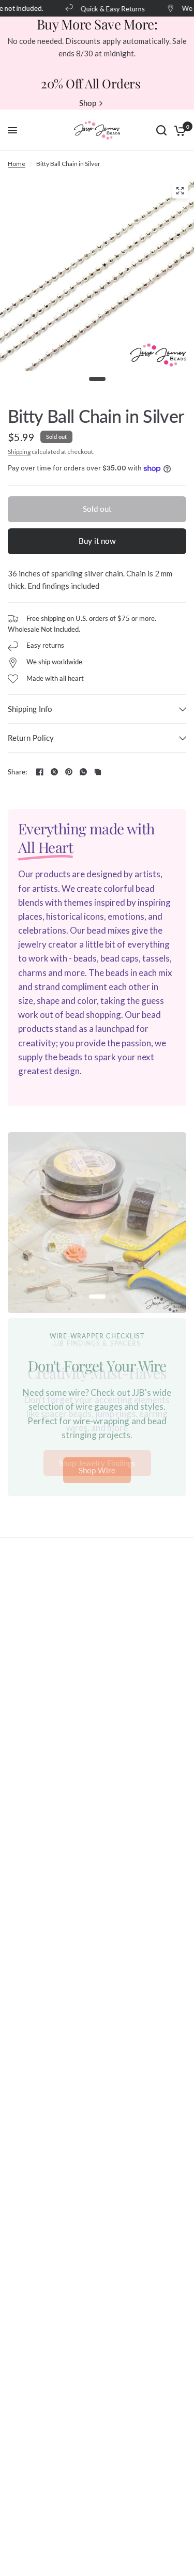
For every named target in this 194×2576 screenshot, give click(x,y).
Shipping (19, 452)
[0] (178, 130)
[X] (54, 772)
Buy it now (97, 541)
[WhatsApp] (83, 772)
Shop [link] (88, 103)
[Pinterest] (69, 772)
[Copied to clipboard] (98, 772)
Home (17, 164)
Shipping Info (30, 709)
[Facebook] (40, 772)
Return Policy (31, 738)
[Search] (161, 130)
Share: (18, 772)
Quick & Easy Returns (108, 9)
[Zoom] (180, 191)
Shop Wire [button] (97, 1470)
